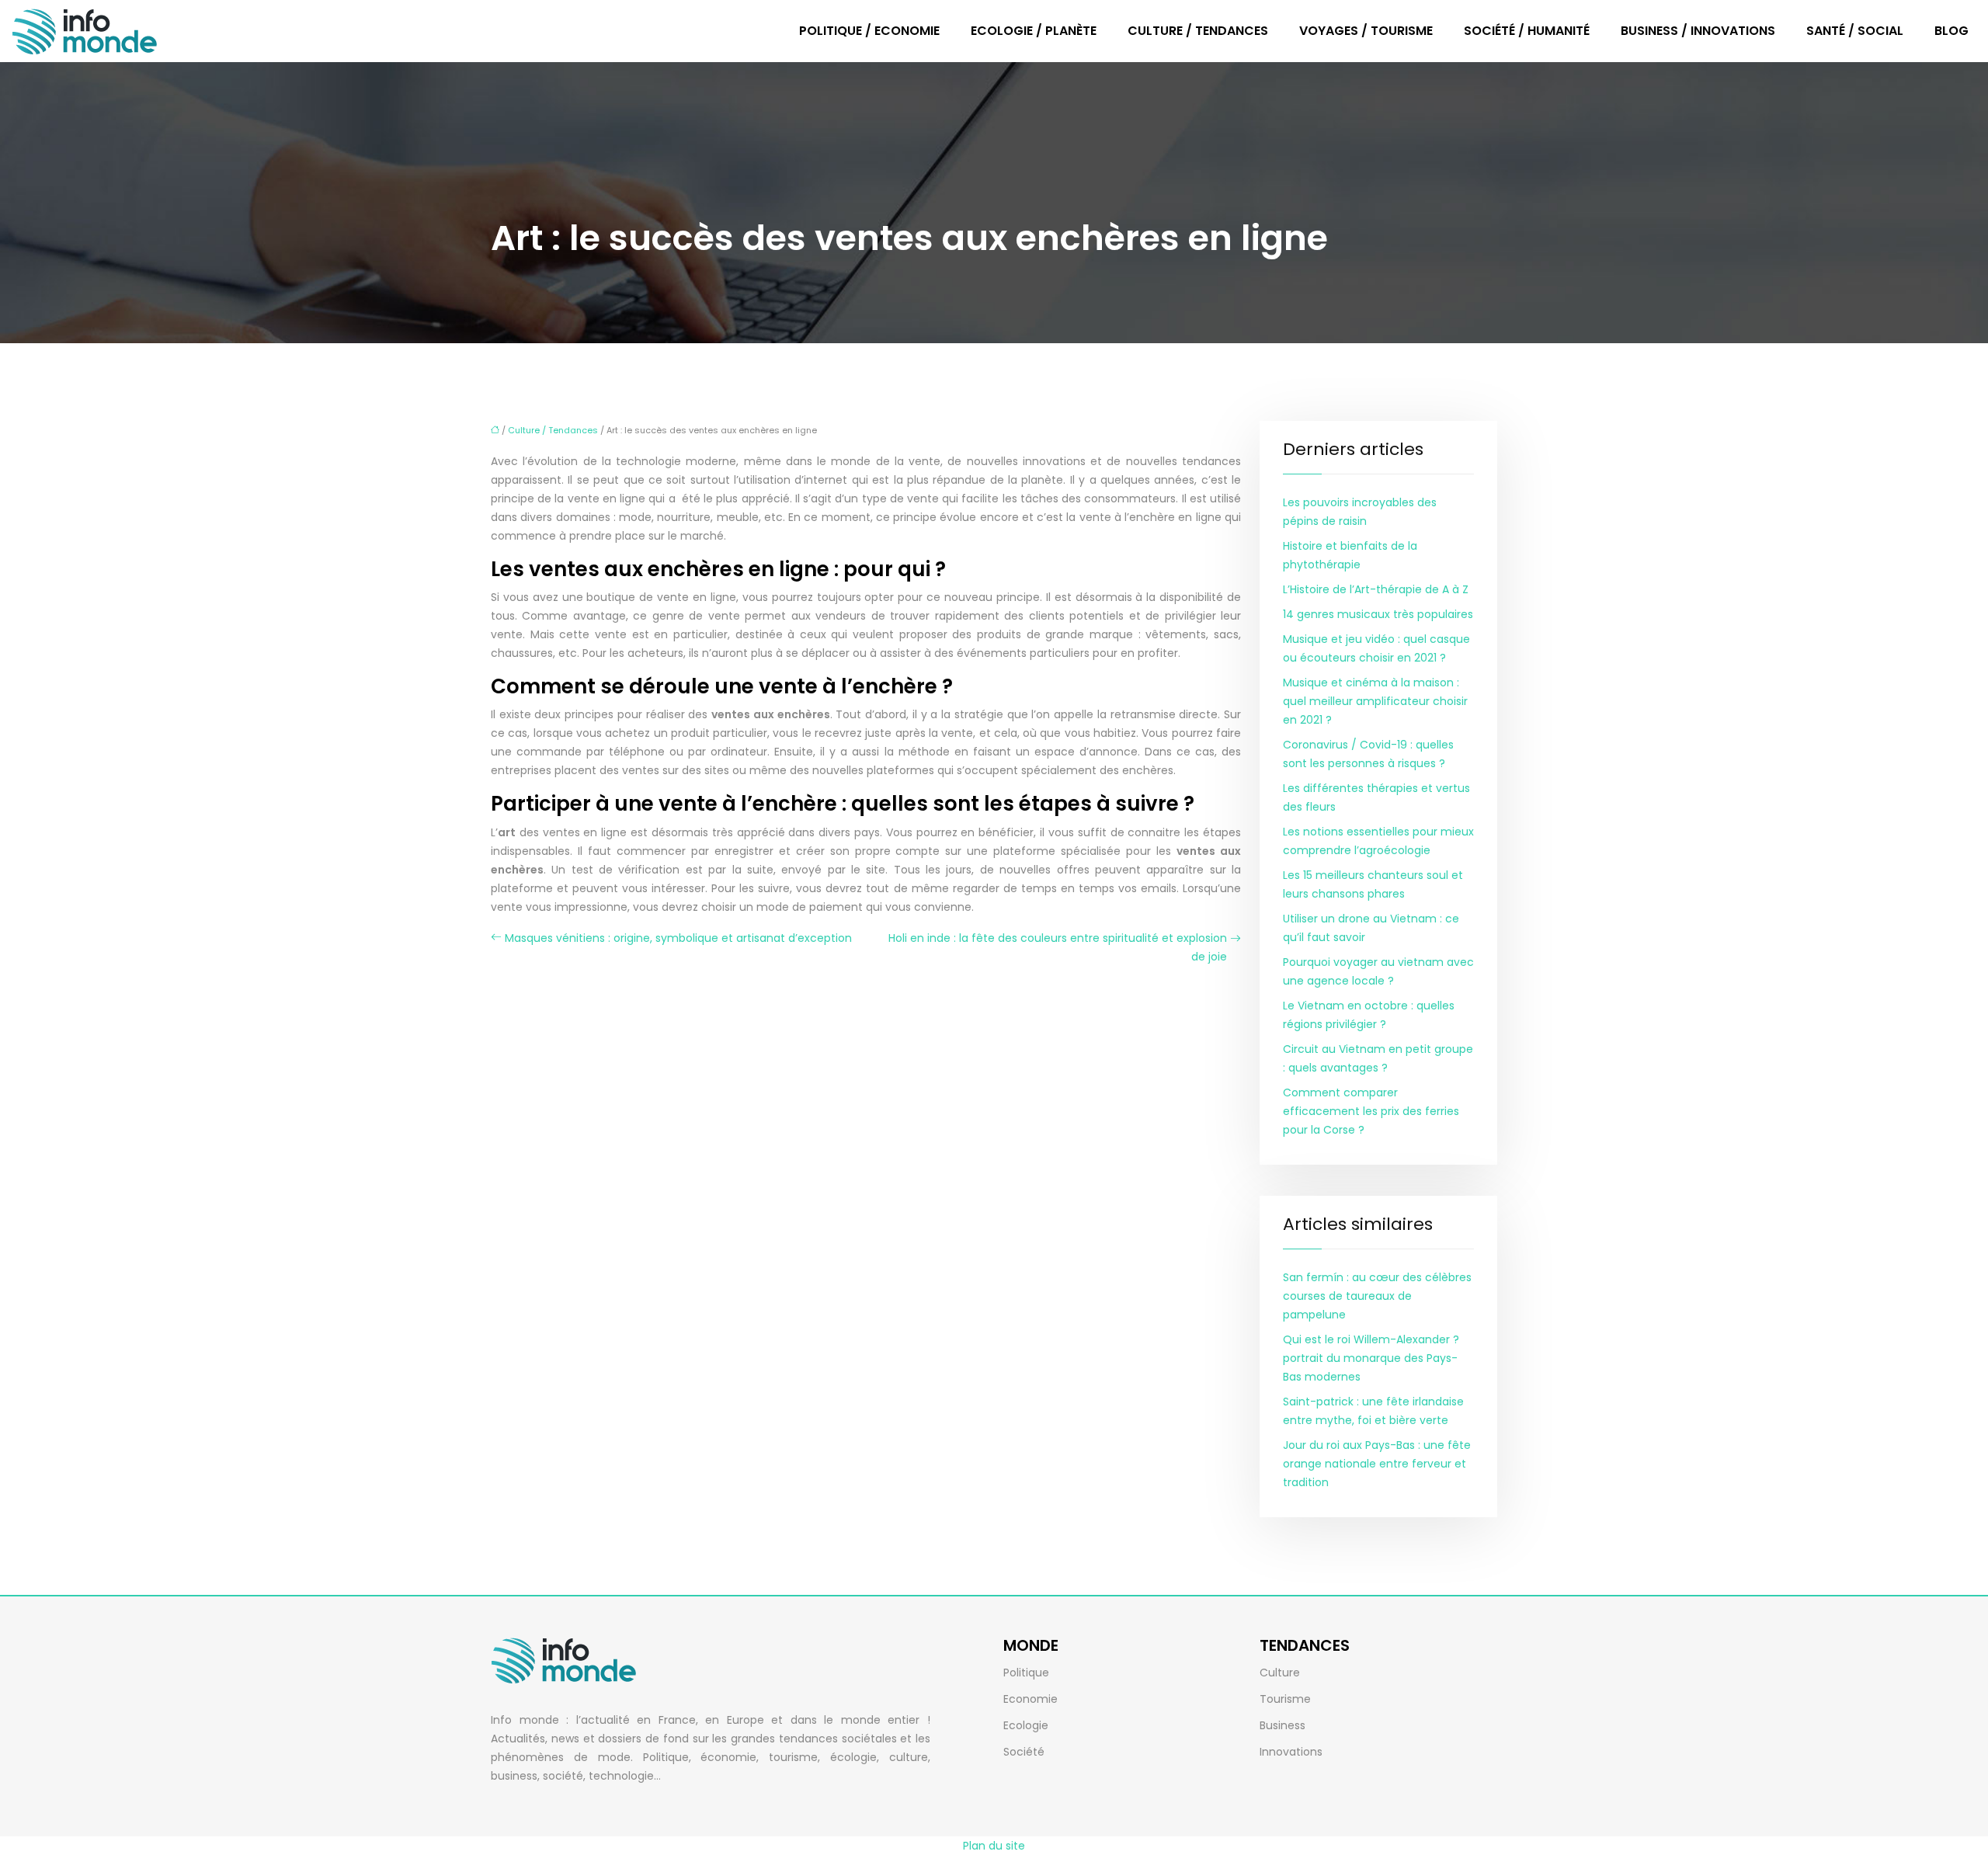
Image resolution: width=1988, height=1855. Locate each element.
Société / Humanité (1527, 31)
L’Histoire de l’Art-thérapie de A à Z (1376, 589)
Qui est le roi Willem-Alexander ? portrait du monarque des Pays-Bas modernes (1371, 1358)
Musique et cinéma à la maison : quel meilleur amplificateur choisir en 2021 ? (1375, 701)
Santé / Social (1855, 31)
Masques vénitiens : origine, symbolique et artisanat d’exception (678, 938)
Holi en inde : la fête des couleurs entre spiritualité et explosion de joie (1058, 947)
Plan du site (994, 1846)
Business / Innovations (1698, 31)
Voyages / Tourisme (1366, 31)
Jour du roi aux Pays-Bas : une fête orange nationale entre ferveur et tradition (1377, 1464)
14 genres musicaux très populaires (1378, 614)
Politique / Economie (869, 31)
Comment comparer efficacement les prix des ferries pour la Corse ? (1371, 1111)
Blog (1952, 31)
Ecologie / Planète (1034, 31)
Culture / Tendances (1198, 31)
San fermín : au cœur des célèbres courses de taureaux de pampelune (1377, 1296)
